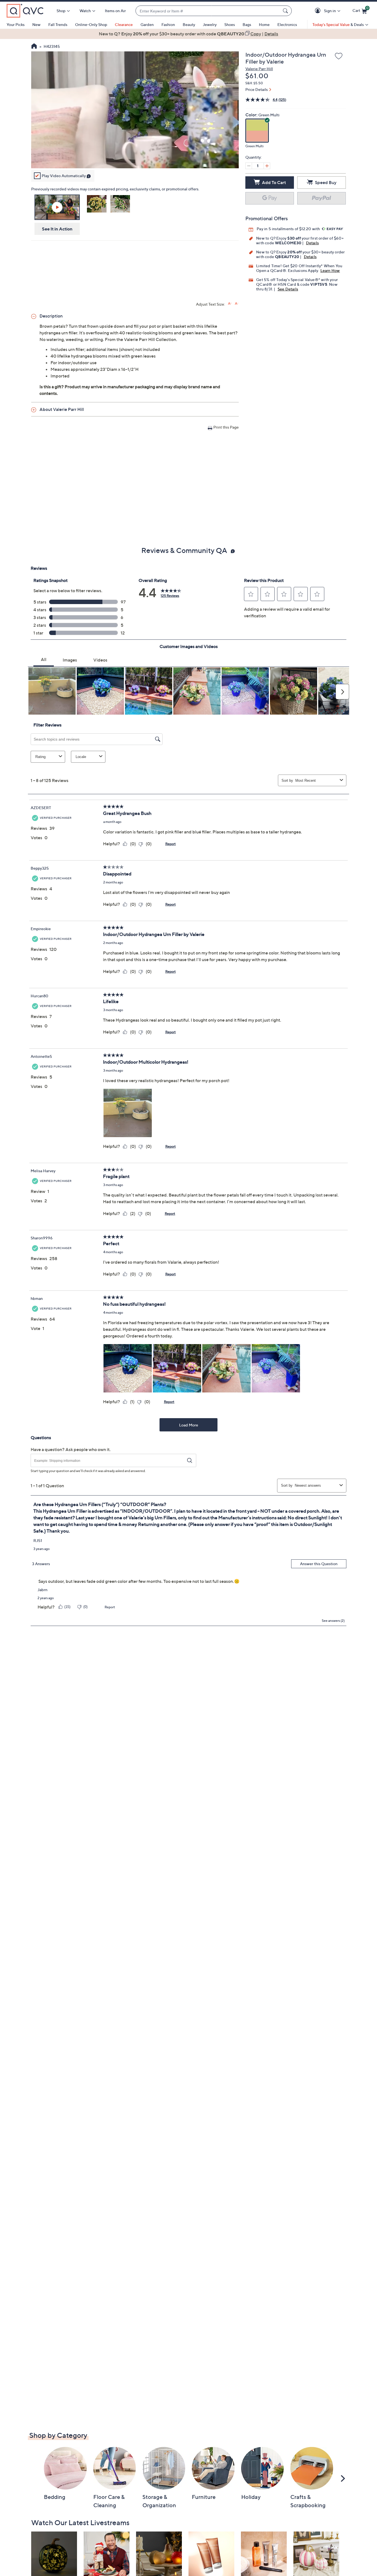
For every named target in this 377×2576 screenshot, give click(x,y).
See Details (288, 289)
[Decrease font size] (237, 304)
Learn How (330, 270)
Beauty (189, 24)
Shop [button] (61, 11)
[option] (189, 34)
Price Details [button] (257, 89)
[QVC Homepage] (34, 47)
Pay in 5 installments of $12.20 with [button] (289, 229)
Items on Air (115, 11)
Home (264, 24)
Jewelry (210, 24)
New (36, 24)
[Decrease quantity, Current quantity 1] (249, 166)
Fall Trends (58, 24)
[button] (319, 11)
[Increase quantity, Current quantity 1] (267, 166)
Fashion (168, 24)
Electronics (287, 24)
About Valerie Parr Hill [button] (62, 409)
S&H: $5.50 (254, 83)
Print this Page (226, 427)
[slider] (135, 157)
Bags (247, 24)
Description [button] (51, 316)
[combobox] (208, 11)
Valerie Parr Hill (259, 69)
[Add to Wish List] (339, 56)
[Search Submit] (286, 11)
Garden (147, 24)
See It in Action (57, 229)
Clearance (124, 24)
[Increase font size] (230, 304)
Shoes (230, 24)
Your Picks (16, 24)
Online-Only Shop (91, 24)
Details (312, 243)
